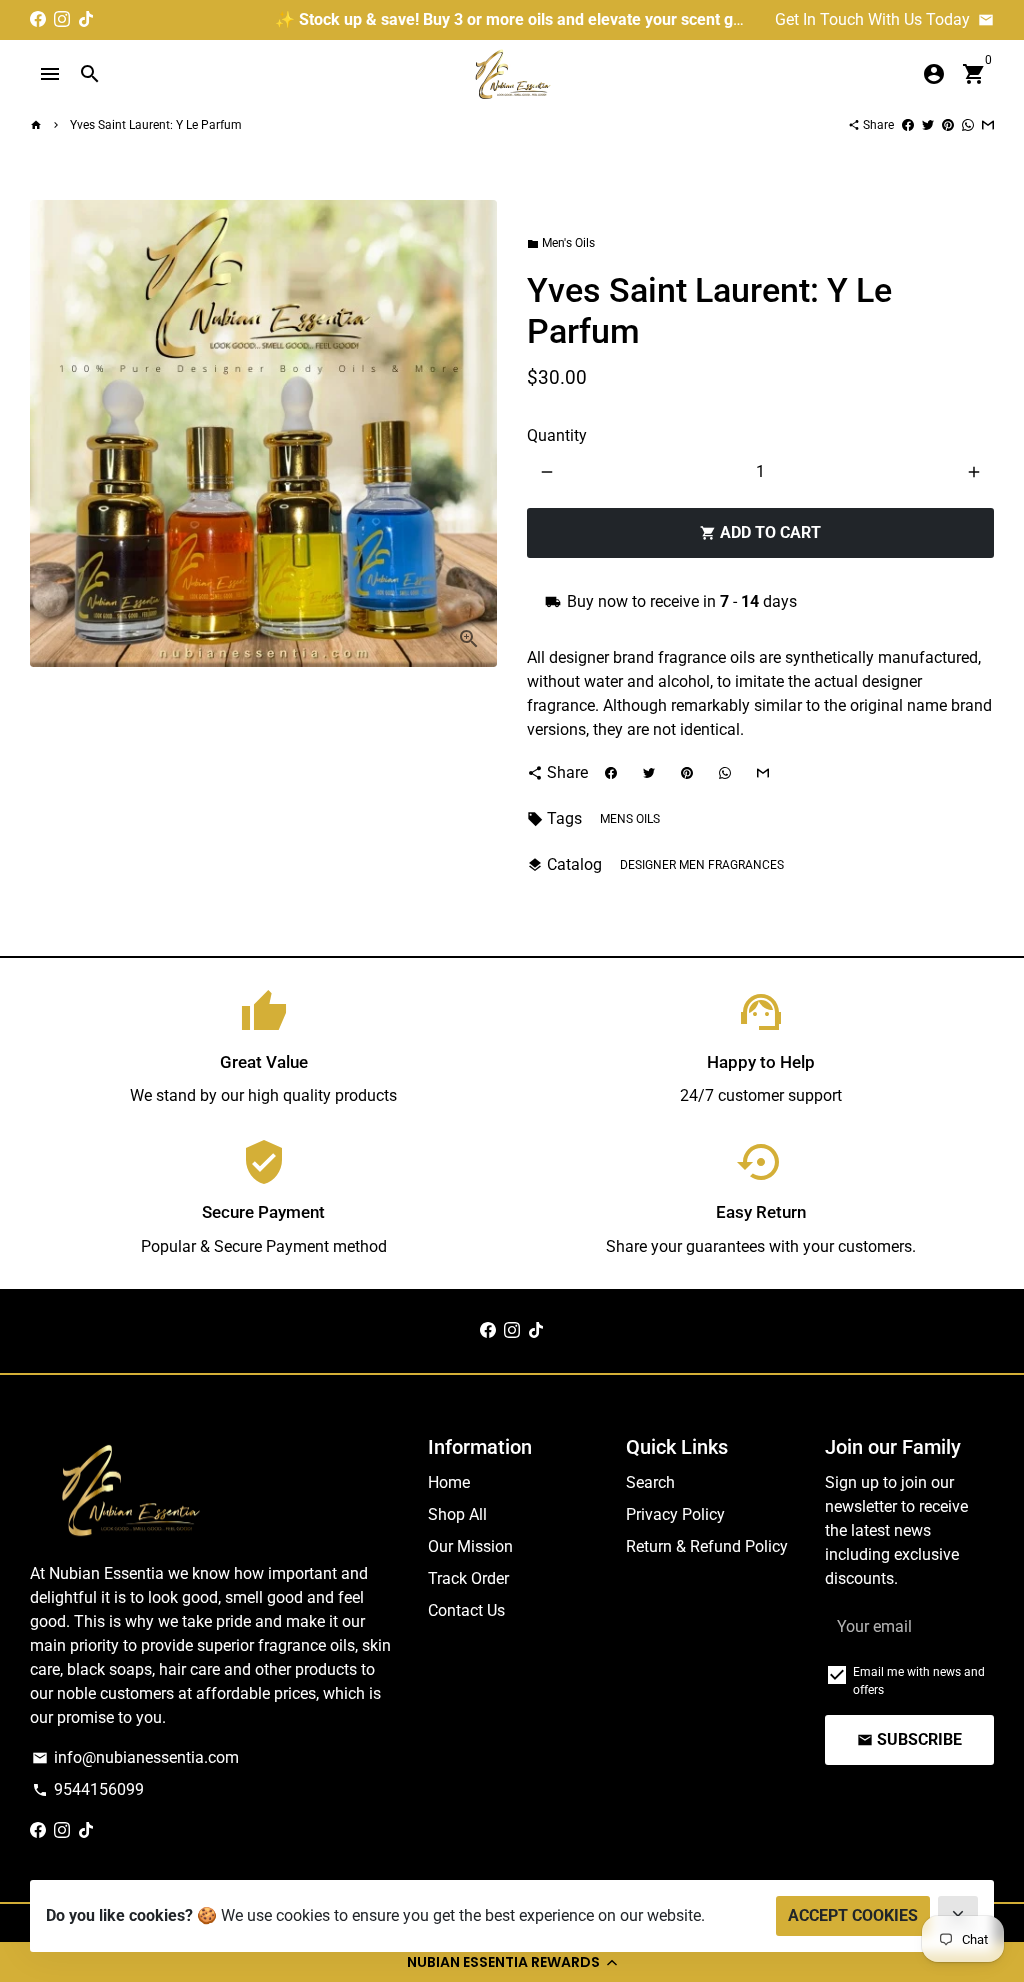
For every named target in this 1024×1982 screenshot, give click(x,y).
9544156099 (88, 1789)
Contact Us (466, 1610)
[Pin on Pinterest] (948, 125)
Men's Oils (561, 243)
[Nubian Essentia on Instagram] (62, 19)
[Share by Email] (988, 125)
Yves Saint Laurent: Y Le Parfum (156, 125)
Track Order (468, 1578)
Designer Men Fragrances (702, 865)
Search (650, 1482)
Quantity (557, 435)
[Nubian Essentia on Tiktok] (86, 19)
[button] (512, 1962)
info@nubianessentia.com (135, 1757)
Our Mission (470, 1546)
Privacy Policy (675, 1514)
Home (449, 1482)
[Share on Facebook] (908, 125)
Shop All (457, 1514)
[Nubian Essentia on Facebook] (38, 19)
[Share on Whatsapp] (968, 125)
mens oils (630, 819)
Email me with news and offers (919, 1681)
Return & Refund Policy (707, 1546)
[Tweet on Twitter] (928, 125)
